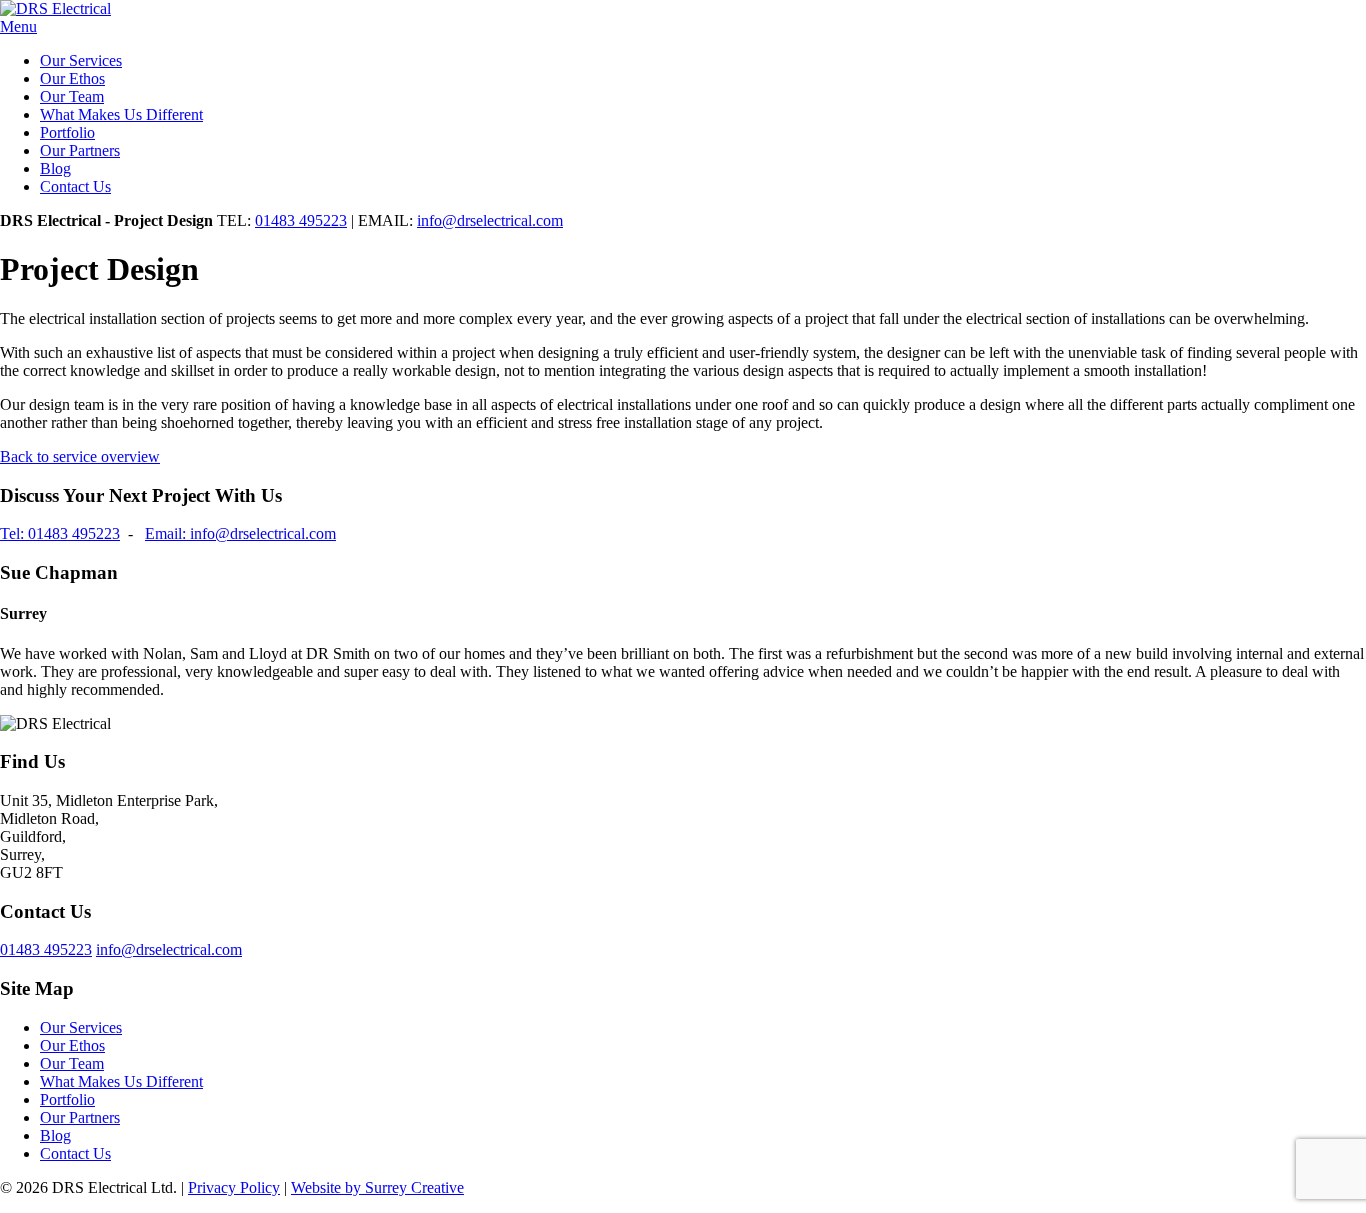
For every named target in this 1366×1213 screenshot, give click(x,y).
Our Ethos (72, 78)
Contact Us (75, 186)
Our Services (81, 60)
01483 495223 (301, 220)
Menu (18, 26)
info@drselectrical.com (490, 220)
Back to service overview (80, 456)
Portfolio (67, 132)
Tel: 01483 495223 (60, 533)
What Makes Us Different (121, 114)
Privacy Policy (234, 1187)
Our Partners (80, 150)
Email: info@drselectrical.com (240, 533)
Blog (55, 168)
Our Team (72, 96)
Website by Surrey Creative (377, 1187)
